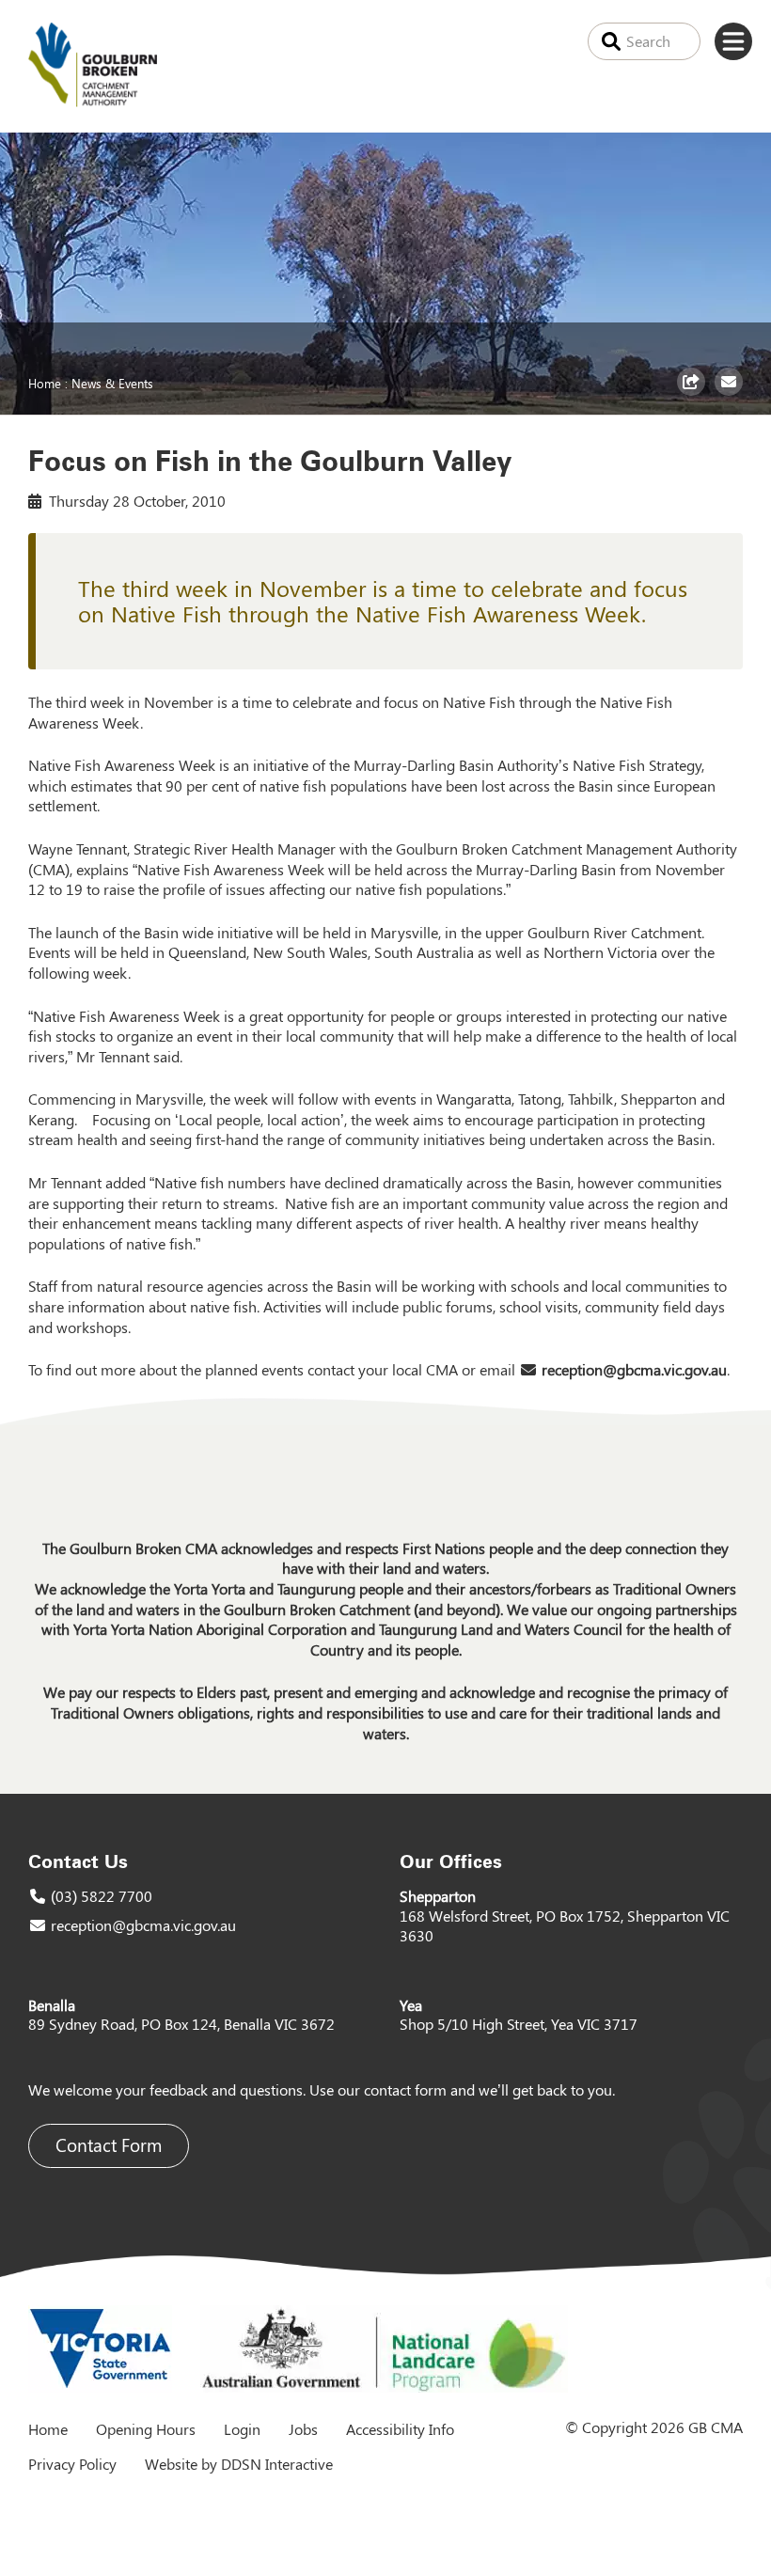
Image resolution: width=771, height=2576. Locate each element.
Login (242, 2429)
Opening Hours (146, 2429)
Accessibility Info (400, 2429)
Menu (733, 41)
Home (45, 383)
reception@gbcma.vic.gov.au (634, 1369)
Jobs (303, 2429)
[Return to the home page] (93, 101)
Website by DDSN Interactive (239, 2464)
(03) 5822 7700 (102, 1896)
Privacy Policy (72, 2464)
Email (731, 395)
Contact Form (109, 2145)
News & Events (112, 383)
